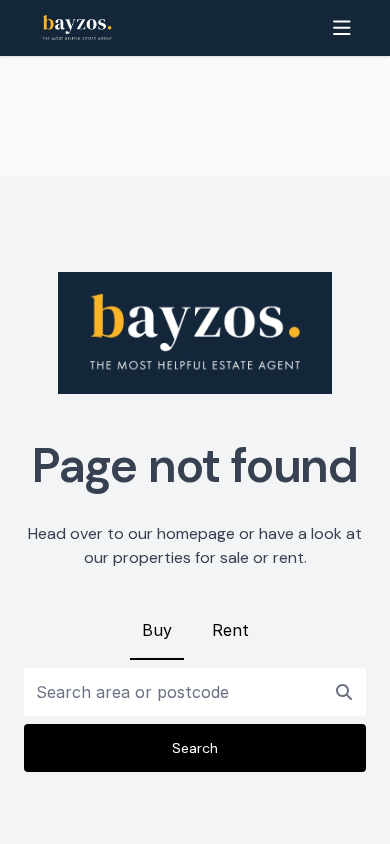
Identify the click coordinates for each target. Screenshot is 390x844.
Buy (157, 630)
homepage (196, 533)
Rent (230, 630)
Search (195, 748)
